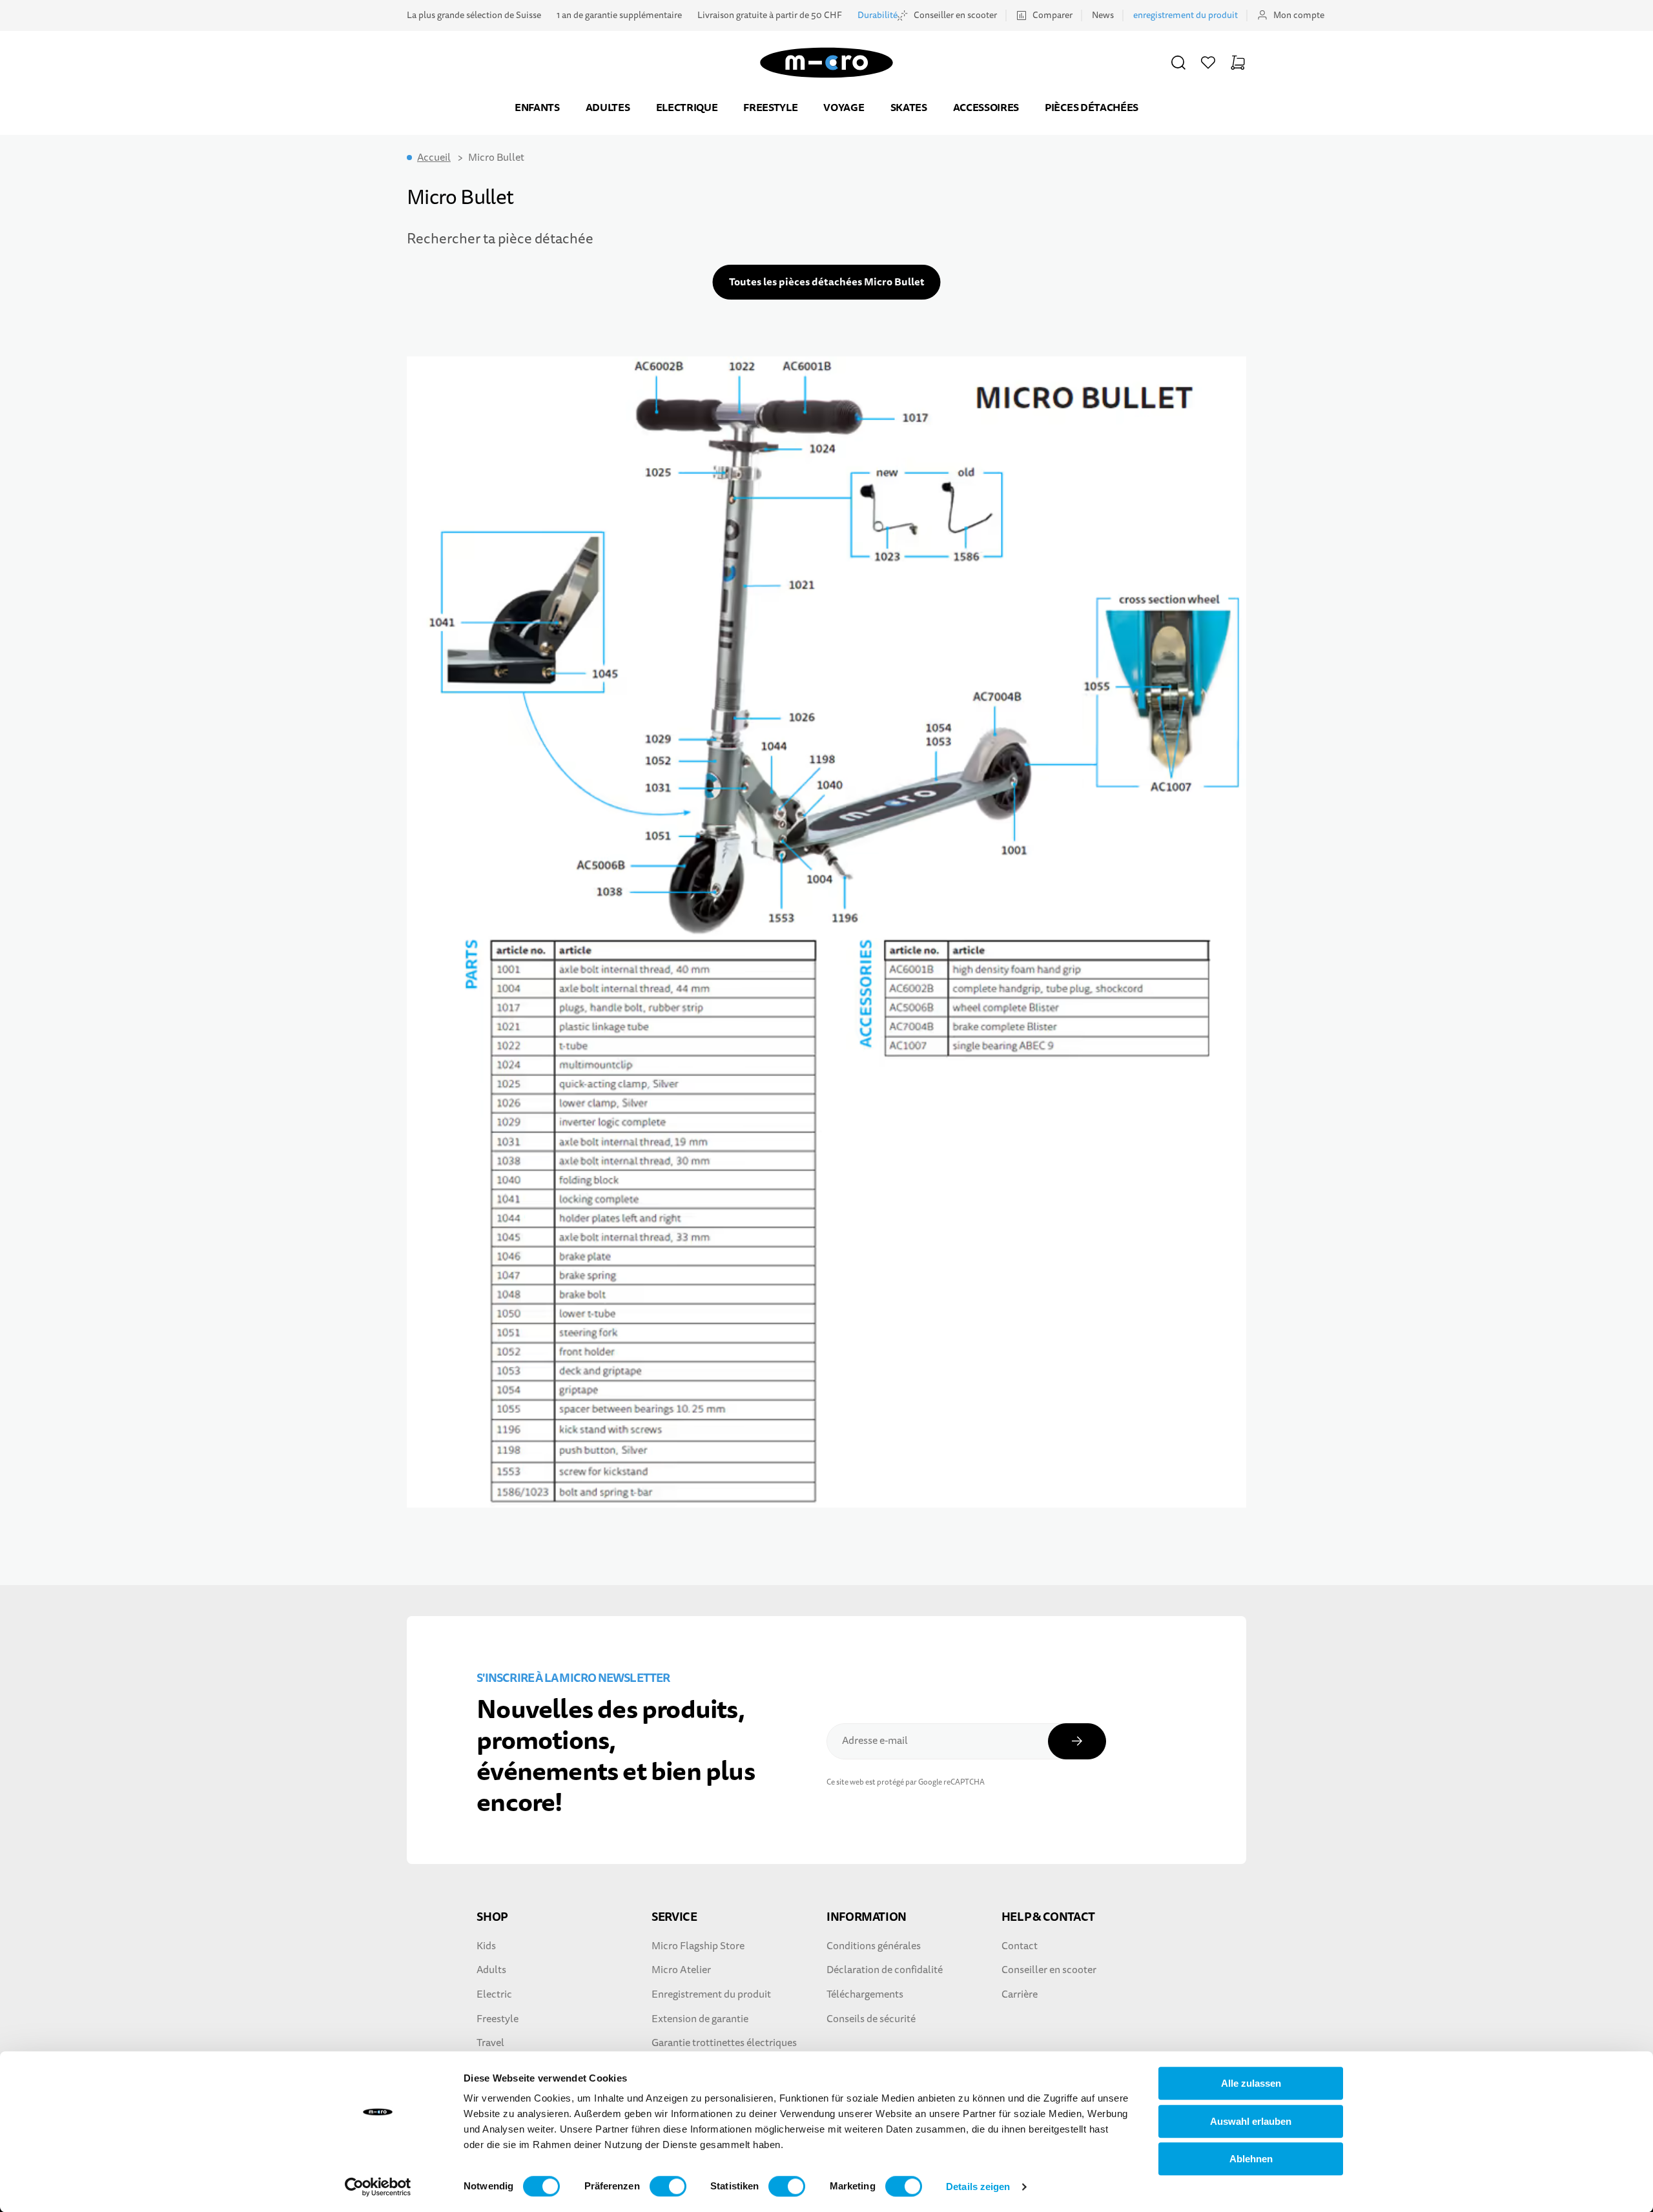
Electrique (687, 108)
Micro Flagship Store (698, 1946)
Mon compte (1299, 15)
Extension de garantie (700, 2019)
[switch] (668, 2186)
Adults (491, 1970)
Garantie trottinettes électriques (724, 2043)
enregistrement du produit (1186, 15)
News (1103, 15)
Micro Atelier (681, 1970)
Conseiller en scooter (955, 15)
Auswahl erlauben (1251, 2121)
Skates (909, 108)
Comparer (1052, 15)
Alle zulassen (1251, 2083)
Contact (1020, 1946)
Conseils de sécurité (871, 2019)
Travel (490, 2043)
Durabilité (878, 15)
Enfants (537, 108)
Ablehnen (1251, 2159)
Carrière (1020, 1994)
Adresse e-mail (875, 1741)
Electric (494, 1994)
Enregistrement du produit (711, 1994)
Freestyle (770, 108)
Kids (486, 1946)
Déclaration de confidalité (885, 1970)
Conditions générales (874, 1946)
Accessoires (986, 108)
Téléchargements (865, 1994)
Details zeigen (978, 2186)
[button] (1178, 63)
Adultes (608, 108)
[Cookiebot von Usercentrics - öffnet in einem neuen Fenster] (378, 2187)
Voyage (844, 108)
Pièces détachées (1092, 108)
